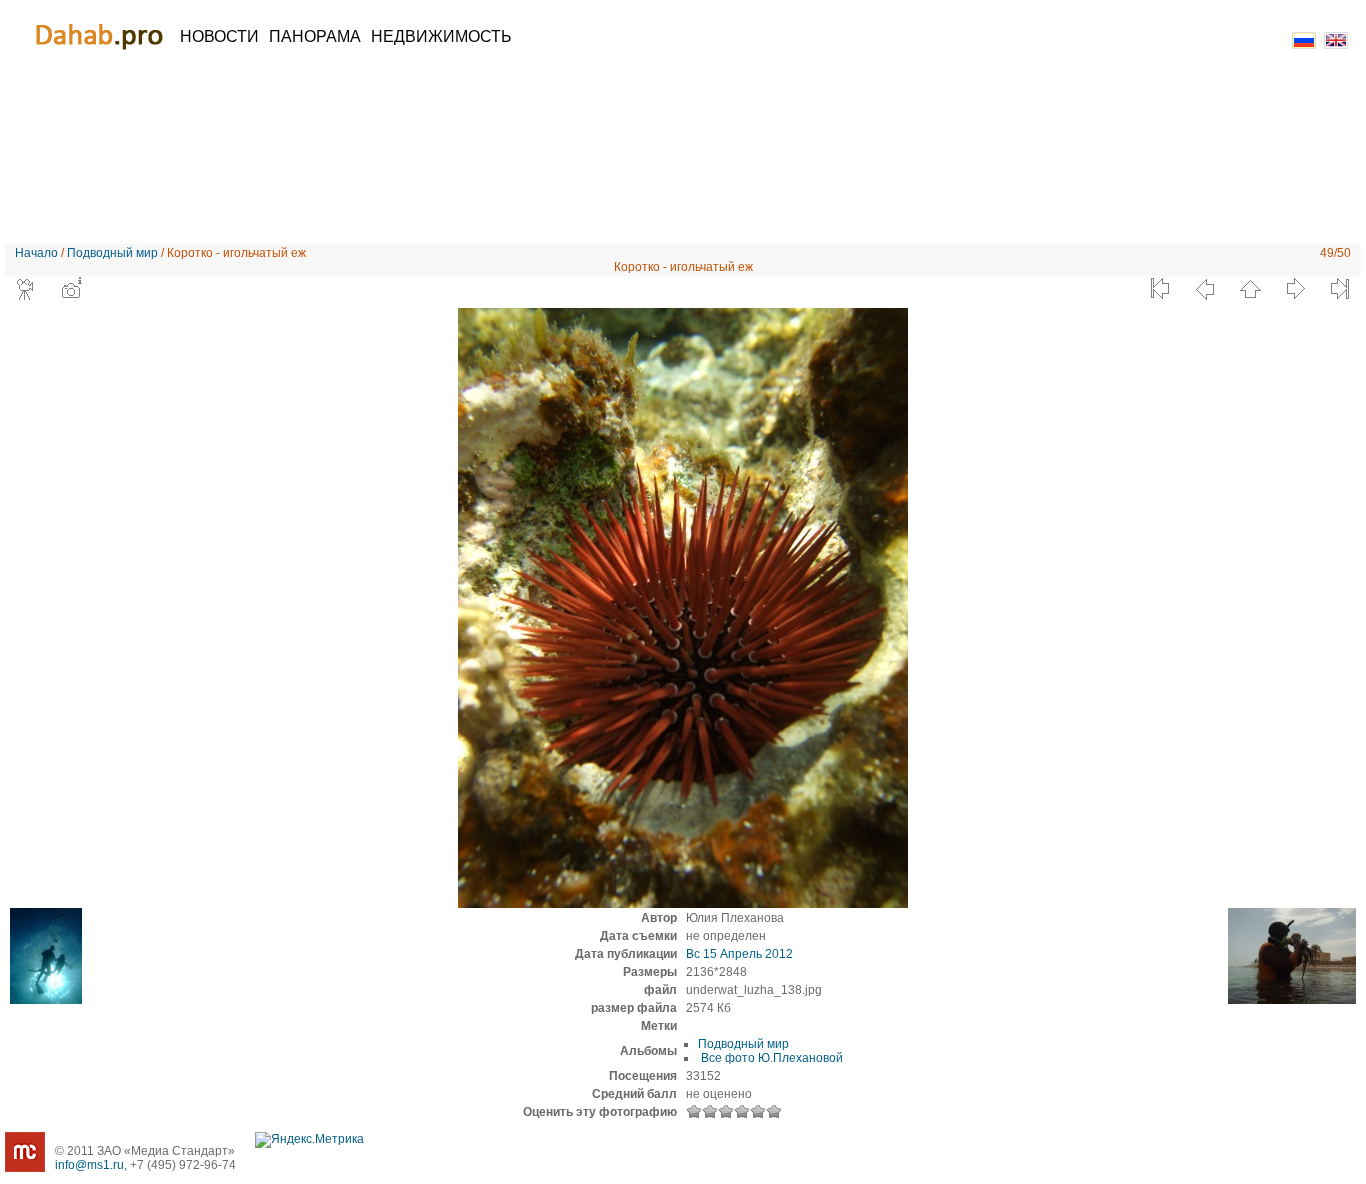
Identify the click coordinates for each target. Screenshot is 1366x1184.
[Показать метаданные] (71, 289)
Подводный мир (112, 253)
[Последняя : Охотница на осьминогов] (1340, 289)
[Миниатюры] (1250, 289)
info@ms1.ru (89, 1165)
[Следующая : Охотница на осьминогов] (1295, 289)
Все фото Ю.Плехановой (770, 1058)
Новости (219, 36)
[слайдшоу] (26, 289)
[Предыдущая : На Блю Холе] (1205, 289)
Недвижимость (441, 36)
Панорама (315, 36)
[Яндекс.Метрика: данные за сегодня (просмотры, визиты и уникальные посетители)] (309, 1140)
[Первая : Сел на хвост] (1160, 289)
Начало (36, 253)
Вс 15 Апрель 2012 (739, 954)
